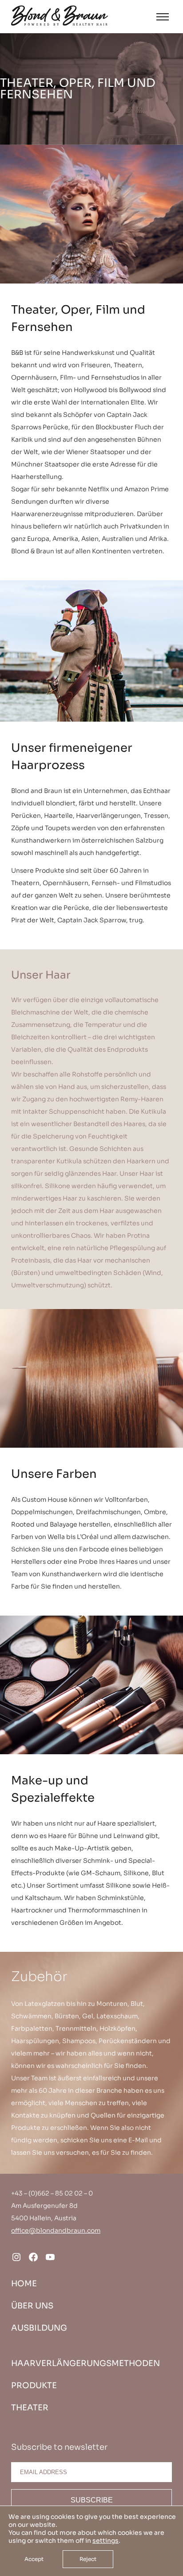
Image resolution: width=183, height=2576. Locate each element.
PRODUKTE (34, 2386)
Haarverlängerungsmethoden (86, 2363)
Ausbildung (39, 2328)
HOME (24, 2284)
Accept (34, 2559)
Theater (30, 2408)
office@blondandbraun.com (56, 2230)
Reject (88, 2559)
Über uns (32, 2306)
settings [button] (105, 2541)
